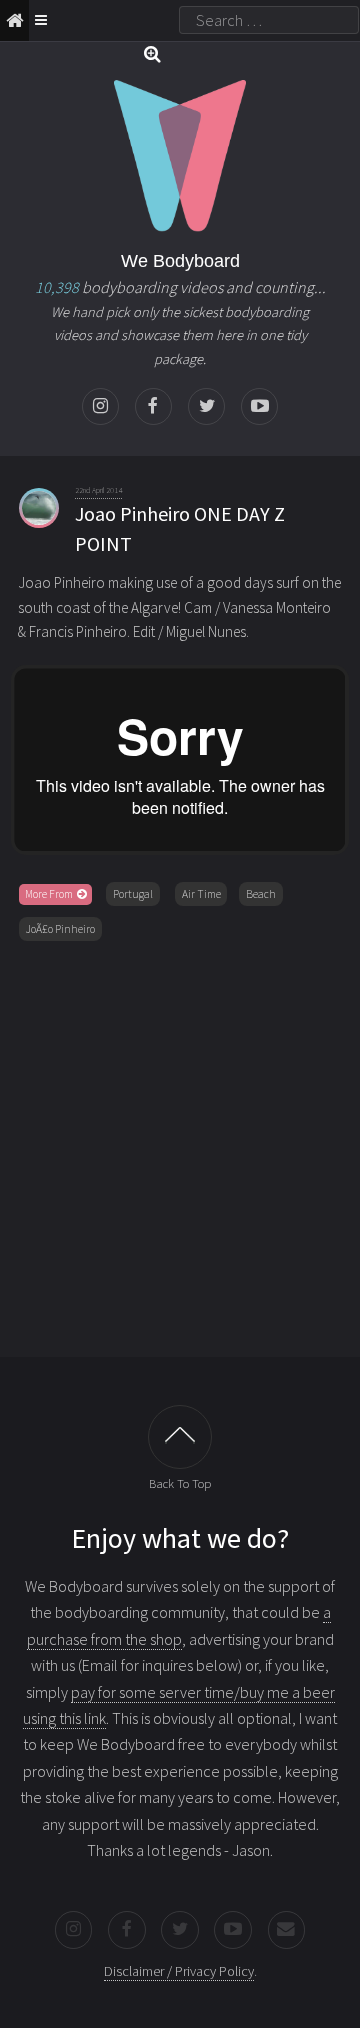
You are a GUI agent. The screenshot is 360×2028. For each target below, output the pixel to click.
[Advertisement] (180, 1145)
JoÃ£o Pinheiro (60, 929)
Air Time (201, 894)
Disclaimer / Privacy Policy (179, 1971)
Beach (261, 894)
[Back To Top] (180, 1437)
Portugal (133, 894)
